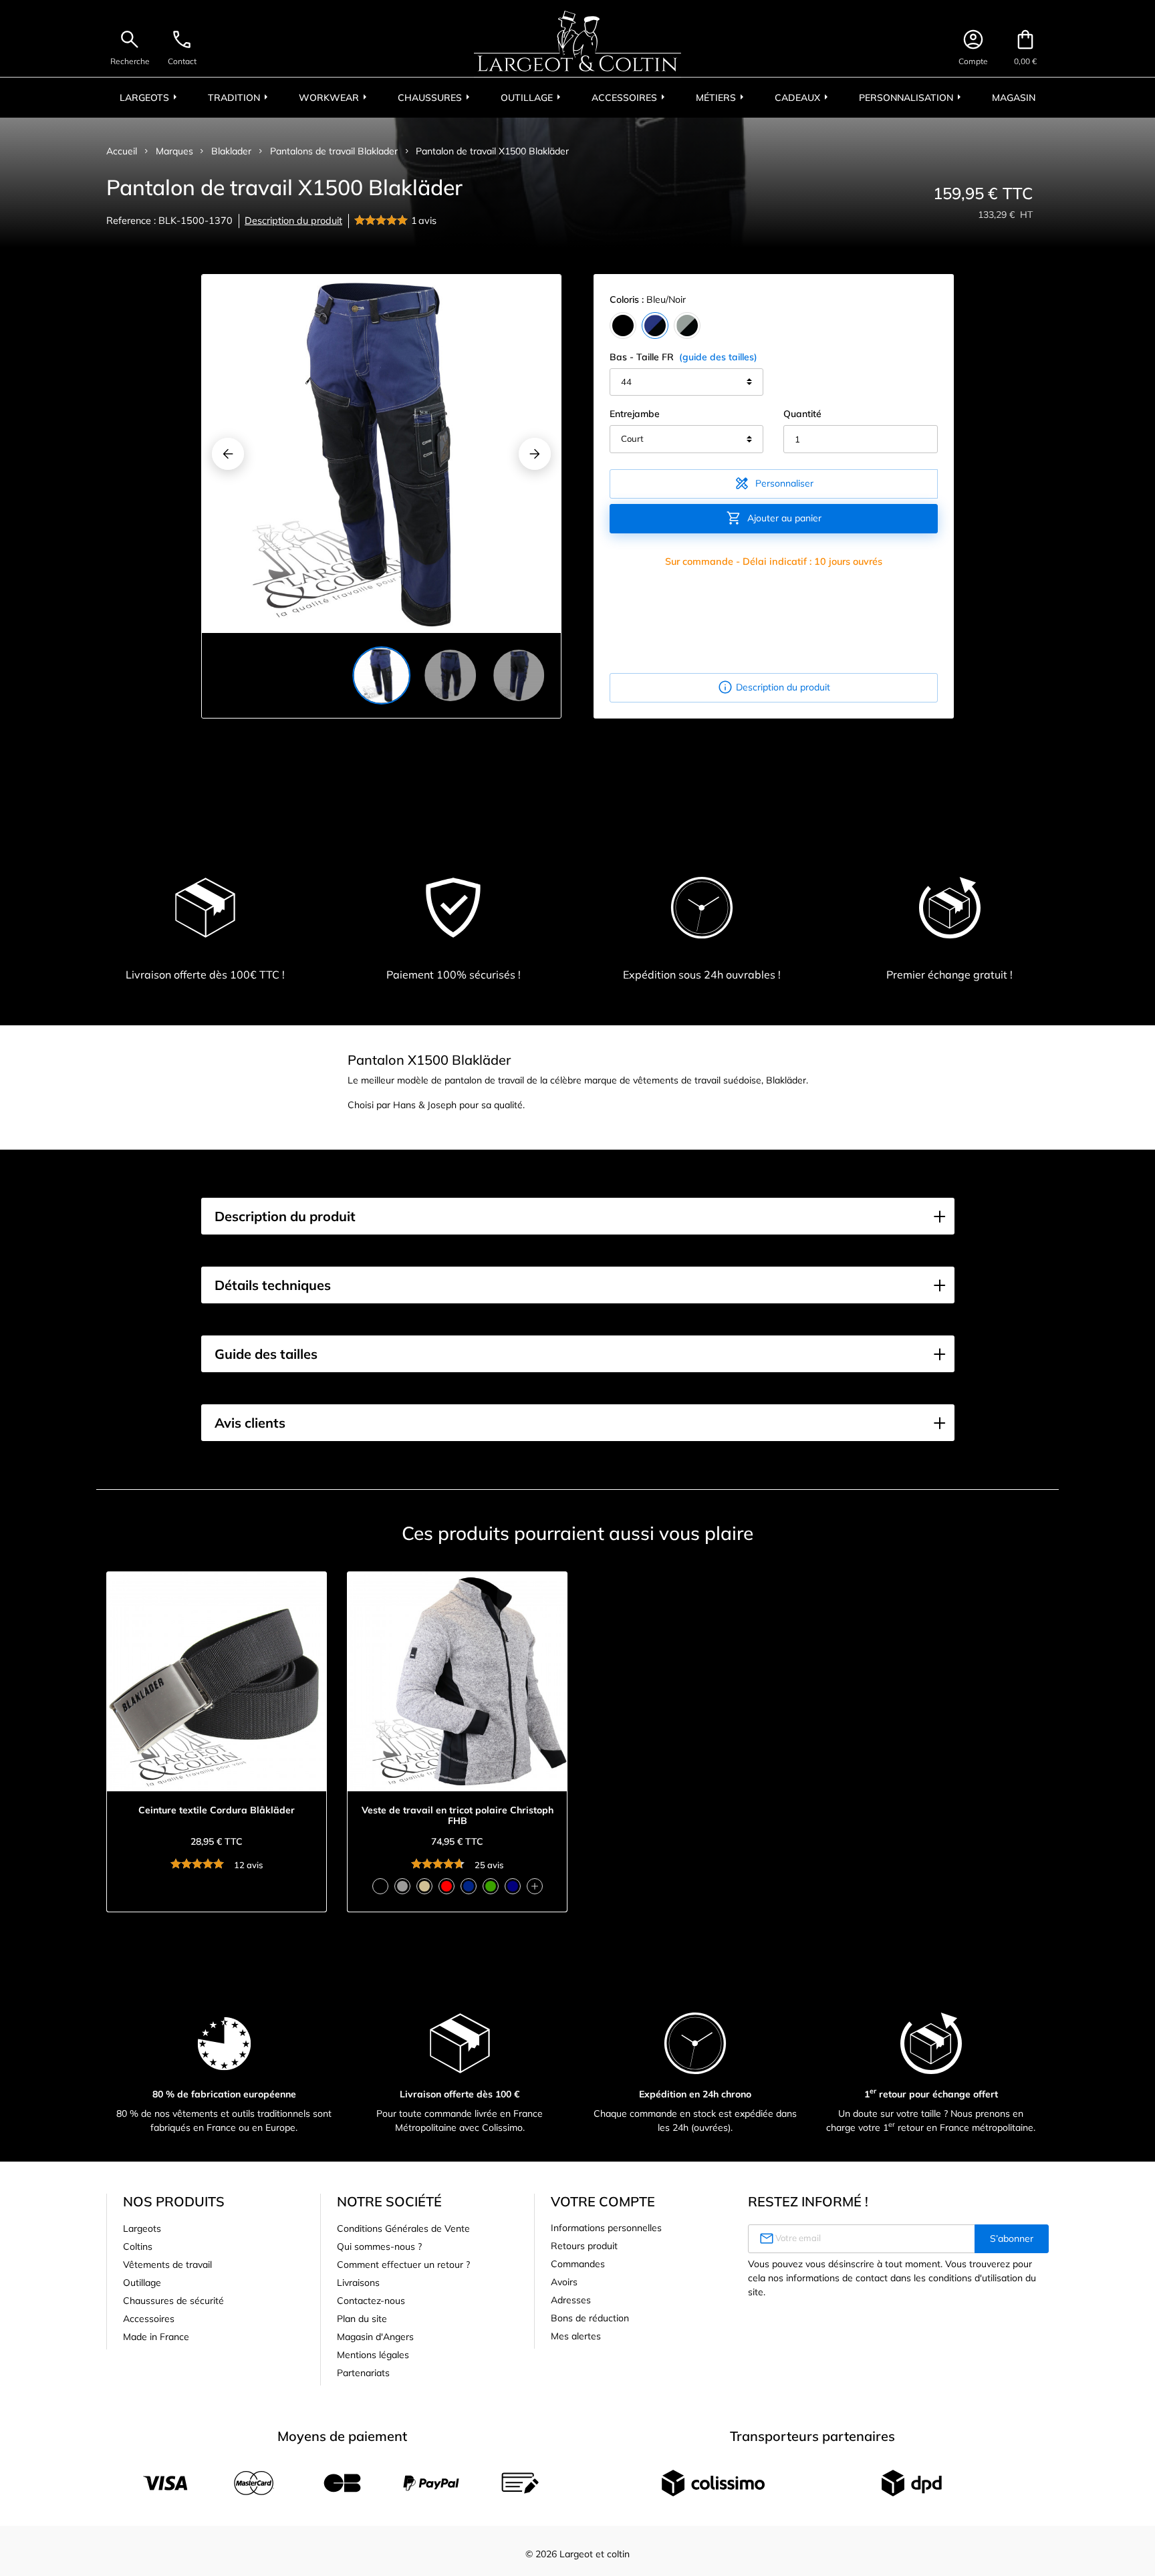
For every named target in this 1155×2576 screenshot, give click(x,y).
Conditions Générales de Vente (403, 2228)
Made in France (156, 2337)
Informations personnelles (606, 2228)
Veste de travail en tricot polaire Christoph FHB (458, 1816)
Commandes (578, 2264)
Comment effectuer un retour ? (403, 2265)
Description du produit (293, 221)
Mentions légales (373, 2355)
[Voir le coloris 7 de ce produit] (513, 1886)
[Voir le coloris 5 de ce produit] (469, 1886)
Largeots (142, 2228)
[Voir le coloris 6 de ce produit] (491, 1886)
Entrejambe (635, 414)
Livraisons (358, 2283)
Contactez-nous (371, 2301)
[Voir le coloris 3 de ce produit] (424, 1886)
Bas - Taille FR (683, 357)
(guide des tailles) (718, 357)
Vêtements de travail (167, 2265)
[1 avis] (383, 221)
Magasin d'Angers (375, 2337)
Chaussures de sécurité (173, 2301)
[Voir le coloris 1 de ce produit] (380, 1886)
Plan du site (362, 2319)
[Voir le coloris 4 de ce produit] (446, 1886)
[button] (578, 1216)
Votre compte (603, 2201)
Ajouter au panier (774, 518)
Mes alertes (576, 2336)
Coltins (138, 2246)
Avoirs (564, 2282)
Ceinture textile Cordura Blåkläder (217, 1810)
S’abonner (1012, 2238)
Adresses (571, 2300)
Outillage (142, 2283)
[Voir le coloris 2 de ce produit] (402, 1886)
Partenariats (363, 2373)
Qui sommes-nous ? (379, 2246)
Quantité (802, 414)
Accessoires (149, 2319)
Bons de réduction (590, 2318)
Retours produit (584, 2246)
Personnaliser (774, 483)
